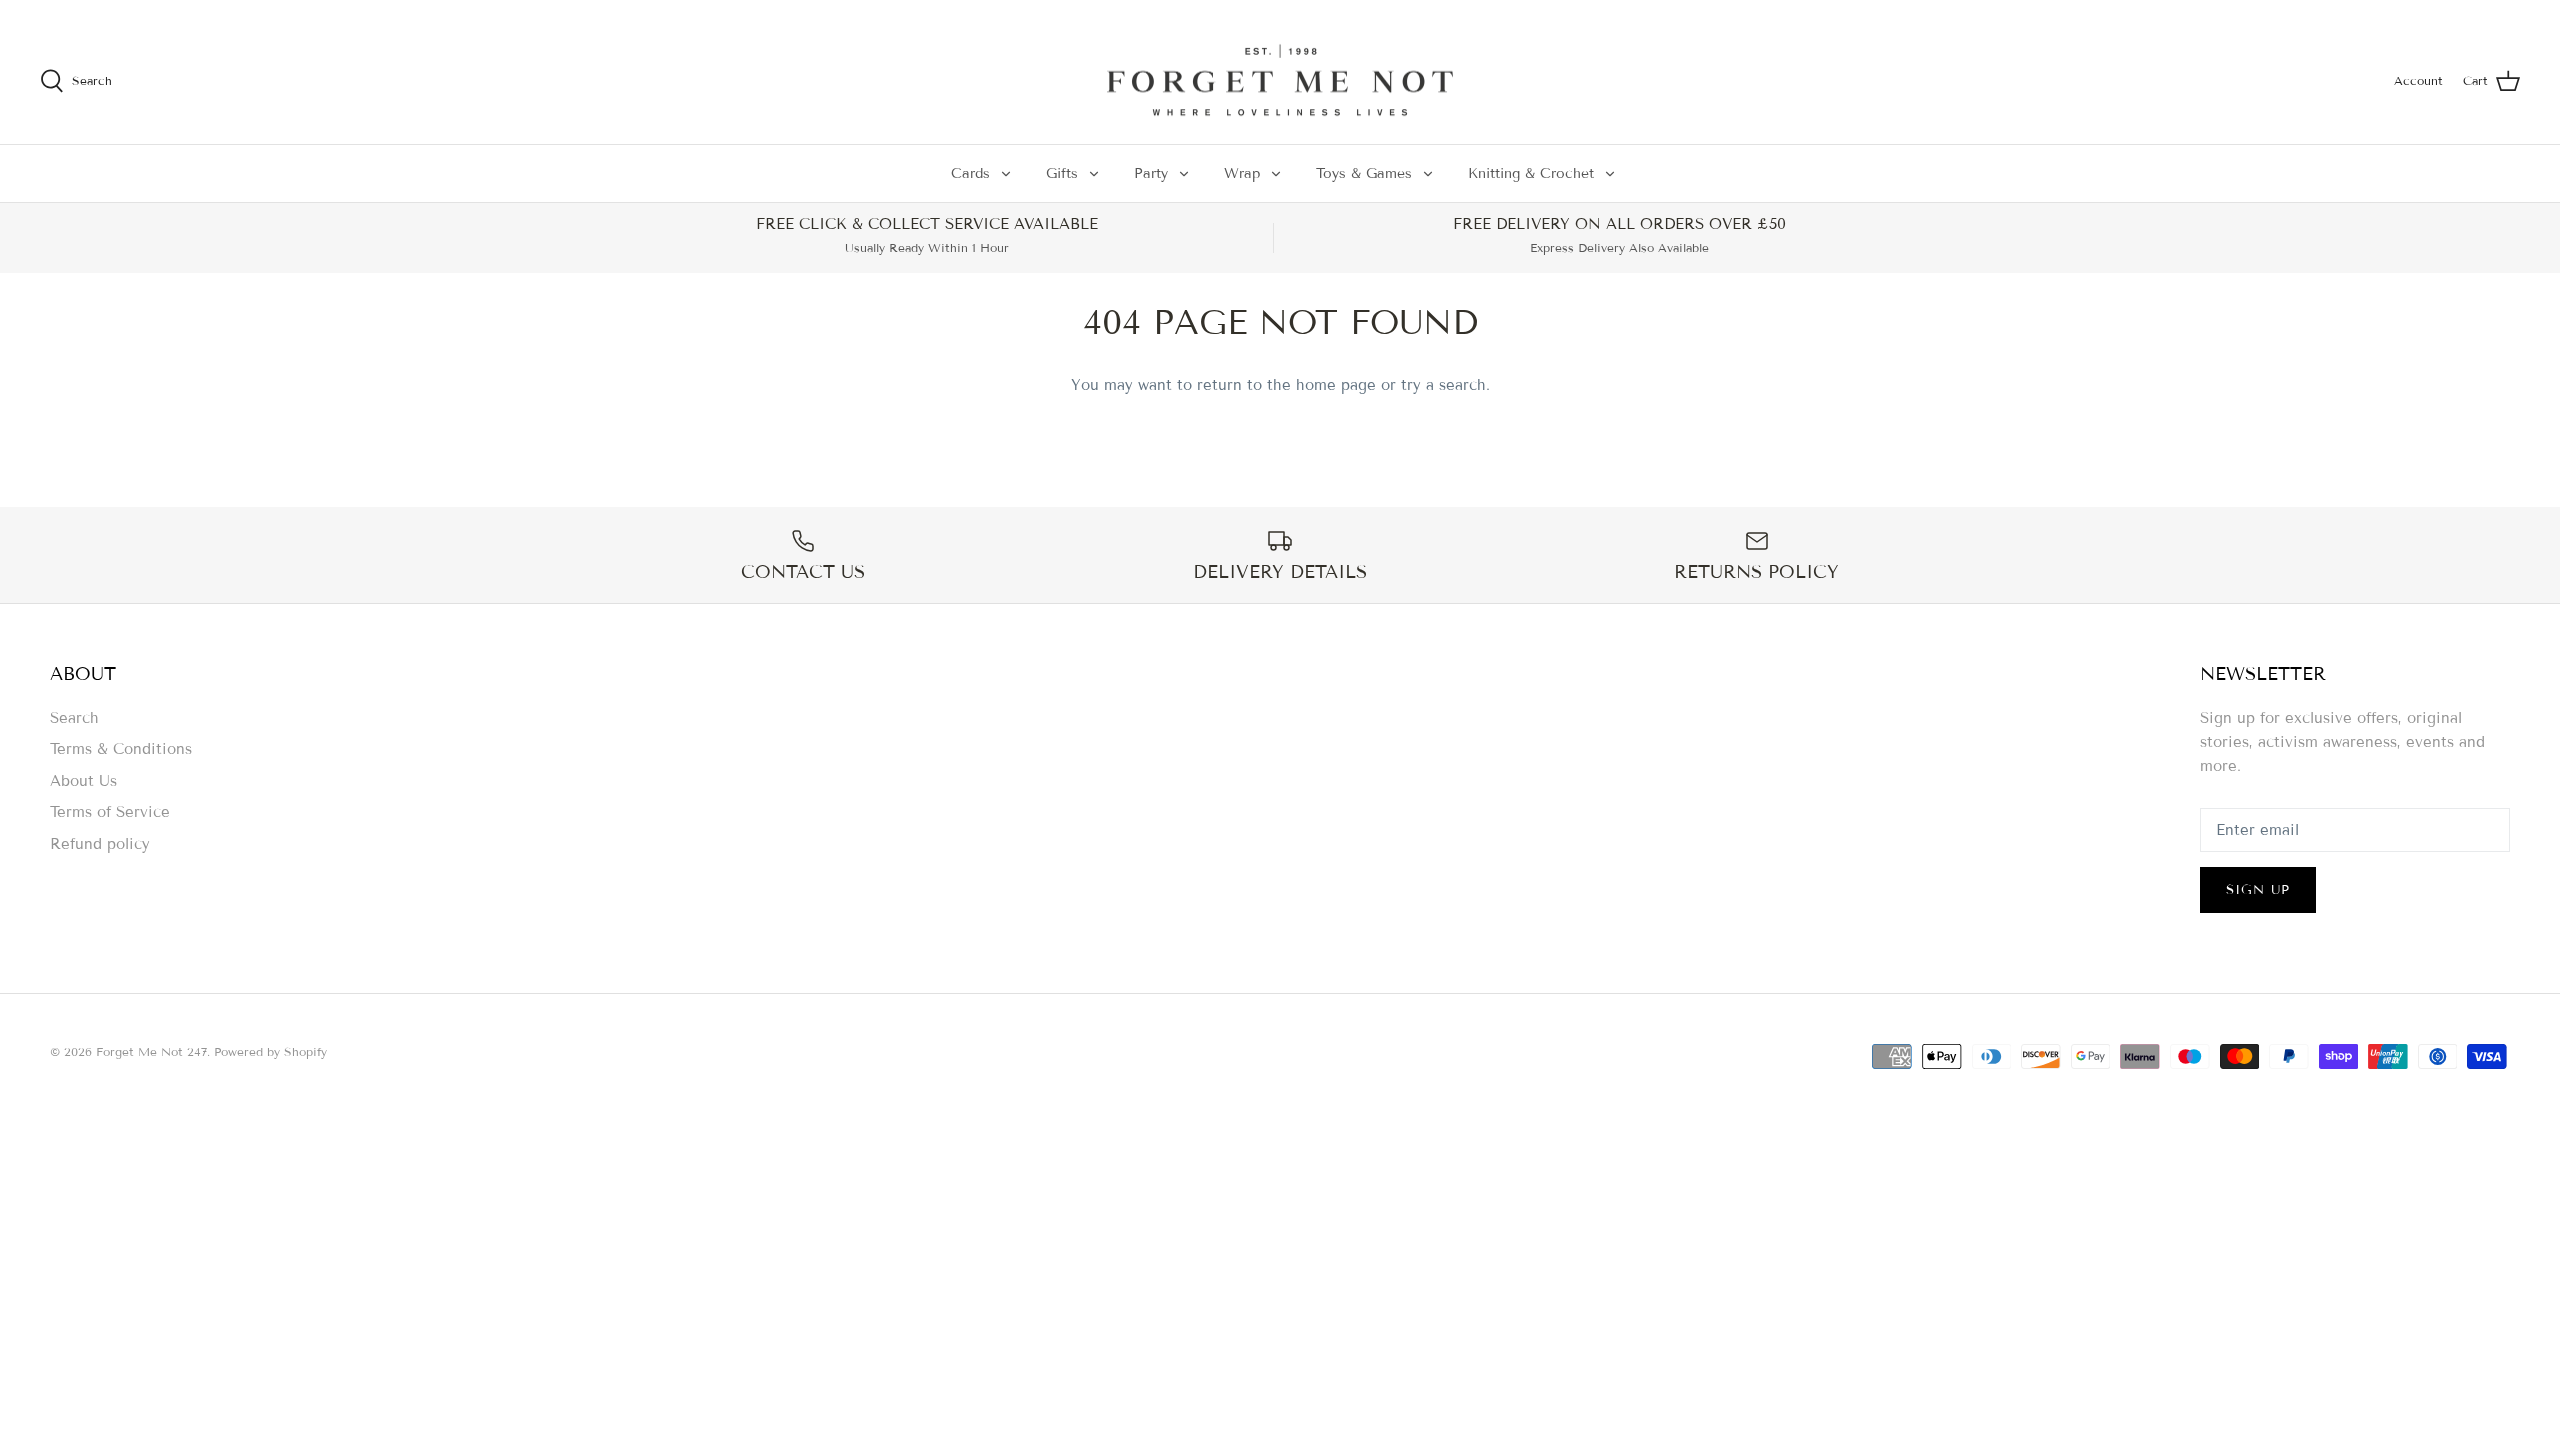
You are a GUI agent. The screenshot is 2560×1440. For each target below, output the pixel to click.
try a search (1443, 385)
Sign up (2258, 890)
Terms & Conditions (121, 749)
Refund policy (100, 844)
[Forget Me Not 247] (1280, 81)
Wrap (1242, 173)
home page (1336, 385)
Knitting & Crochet (1531, 173)
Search (74, 718)
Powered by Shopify (270, 1051)
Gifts (1062, 173)
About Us (83, 781)
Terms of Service (110, 812)
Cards (970, 173)
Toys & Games (1364, 173)
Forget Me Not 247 (151, 1051)
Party (1151, 173)
